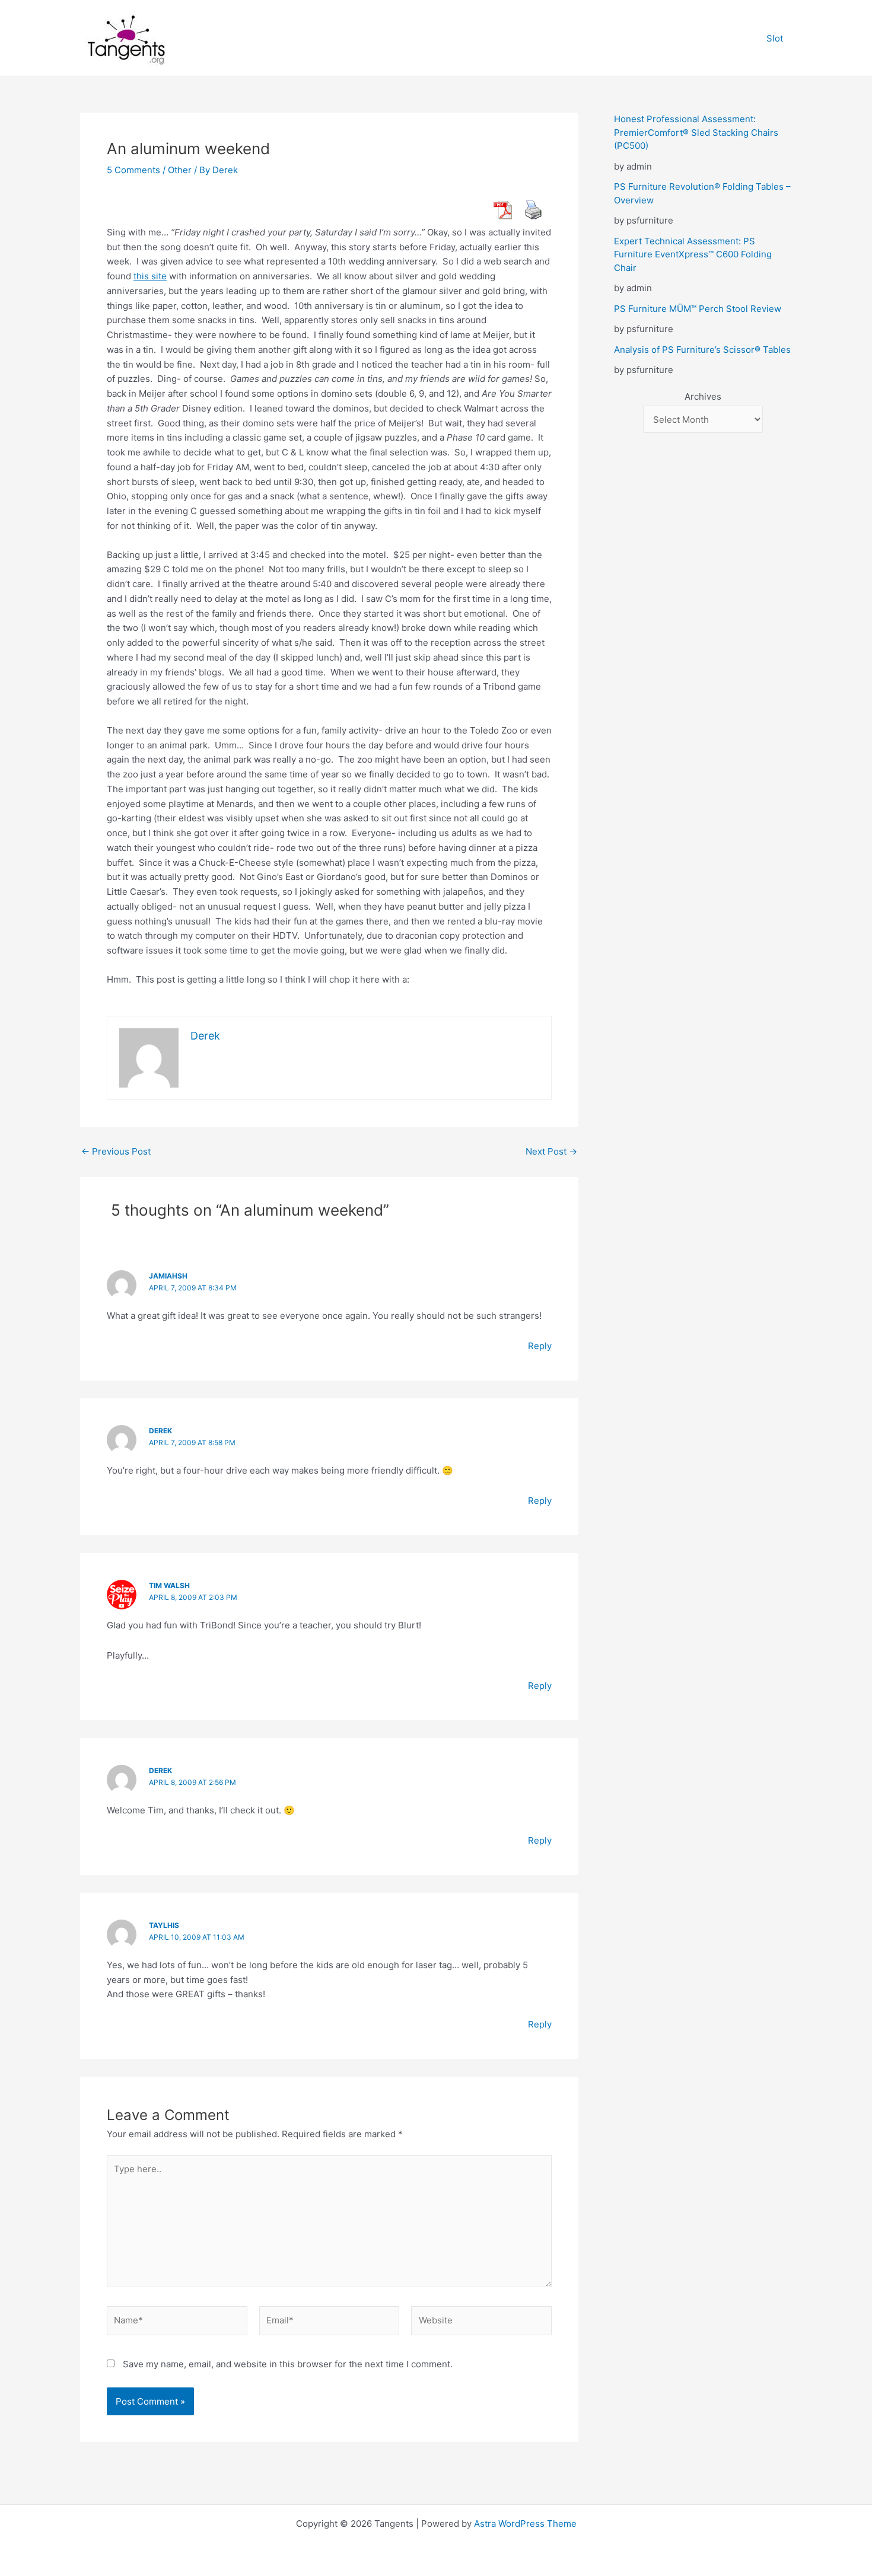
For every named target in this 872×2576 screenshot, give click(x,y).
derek (160, 1431)
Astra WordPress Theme (525, 2524)
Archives (703, 396)
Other (180, 170)
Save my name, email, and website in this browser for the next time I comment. (288, 2364)
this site (150, 276)
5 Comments (133, 170)
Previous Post (116, 1151)
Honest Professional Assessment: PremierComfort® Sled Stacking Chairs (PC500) (696, 132)
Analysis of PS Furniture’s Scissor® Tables (702, 350)
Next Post (551, 1151)
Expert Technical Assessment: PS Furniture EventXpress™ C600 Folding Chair (693, 254)
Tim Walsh (169, 1585)
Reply (540, 1346)
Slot (775, 38)
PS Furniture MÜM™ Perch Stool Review (698, 309)
